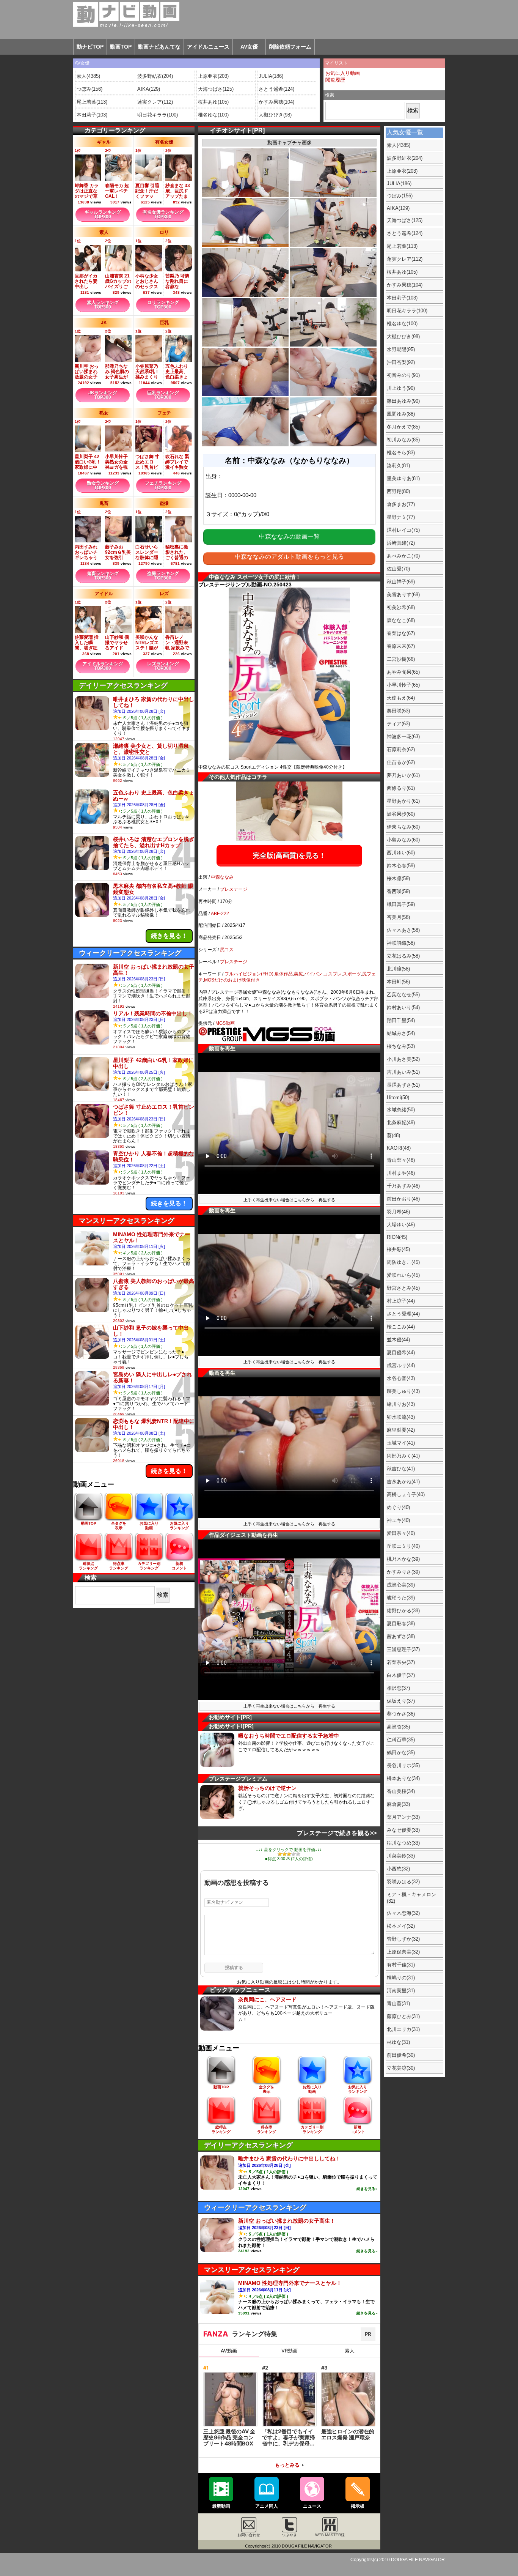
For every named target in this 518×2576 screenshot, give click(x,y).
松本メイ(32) (401, 1926)
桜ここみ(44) (401, 1327)
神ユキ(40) (398, 1520)
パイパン (313, 974)
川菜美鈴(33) (401, 1856)
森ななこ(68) (401, 620)
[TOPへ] (118, 14)
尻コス (227, 950)
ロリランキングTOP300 (163, 305)
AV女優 (249, 47)
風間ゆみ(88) (401, 414)
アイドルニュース (208, 47)
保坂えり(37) (401, 1701)
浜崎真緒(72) (401, 543)
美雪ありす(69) (403, 595)
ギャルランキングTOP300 (103, 214)
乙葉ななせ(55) (403, 995)
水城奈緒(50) (401, 1110)
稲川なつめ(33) (403, 1843)
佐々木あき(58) (403, 930)
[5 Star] (298, 1854)
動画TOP (121, 47)
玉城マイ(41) (401, 1443)
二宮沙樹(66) (401, 659)
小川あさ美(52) (403, 1059)
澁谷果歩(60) (401, 814)
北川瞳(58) (398, 969)
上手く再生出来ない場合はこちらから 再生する (289, 1200)
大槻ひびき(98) (275, 115)
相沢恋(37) (398, 1688)
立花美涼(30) (401, 2068)
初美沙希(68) (401, 607)
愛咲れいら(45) (403, 1275)
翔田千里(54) (401, 1020)
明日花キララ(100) (158, 115)
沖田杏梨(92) (401, 362)
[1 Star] (280, 1854)
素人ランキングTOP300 (103, 305)
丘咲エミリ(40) (403, 1546)
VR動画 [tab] (290, 2351)
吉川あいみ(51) (403, 1072)
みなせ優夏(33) (403, 1830)
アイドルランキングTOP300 (103, 666)
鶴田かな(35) (401, 1753)
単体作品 (284, 974)
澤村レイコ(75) (403, 530)
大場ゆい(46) (401, 1225)
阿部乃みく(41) (403, 1456)
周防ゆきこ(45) (403, 1262)
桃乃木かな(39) (403, 1559)
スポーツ (352, 974)
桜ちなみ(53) (401, 1046)
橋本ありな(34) (403, 1778)
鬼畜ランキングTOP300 (103, 576)
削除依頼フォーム (290, 47)
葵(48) (393, 1135)
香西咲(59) (398, 891)
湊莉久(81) (398, 466)
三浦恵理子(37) (403, 1649)
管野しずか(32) (403, 1939)
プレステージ (234, 889)
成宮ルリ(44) (401, 1365)
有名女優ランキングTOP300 (163, 214)
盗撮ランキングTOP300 (163, 576)
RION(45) (397, 1237)
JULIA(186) (271, 76)
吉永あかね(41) (403, 1482)
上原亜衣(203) (213, 76)
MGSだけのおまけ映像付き (232, 980)
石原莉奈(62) (401, 749)
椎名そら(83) (401, 453)
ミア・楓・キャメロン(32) (411, 1898)
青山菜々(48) (401, 1160)
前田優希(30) (401, 2055)
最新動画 (221, 2506)
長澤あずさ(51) (403, 1085)
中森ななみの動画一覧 (289, 536)
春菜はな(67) (401, 633)
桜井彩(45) (398, 1249)
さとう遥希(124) (276, 89)
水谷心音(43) (401, 1378)
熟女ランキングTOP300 (103, 485)
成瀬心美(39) (401, 1585)
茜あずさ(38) (401, 1636)
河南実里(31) (401, 1991)
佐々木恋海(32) (403, 1913)
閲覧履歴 (335, 80)
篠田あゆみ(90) (403, 401)
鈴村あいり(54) (403, 1008)
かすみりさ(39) (403, 1572)
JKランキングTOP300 (103, 395)
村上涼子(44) (401, 1301)
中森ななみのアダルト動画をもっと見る (289, 557)
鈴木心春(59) (401, 866)
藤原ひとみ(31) (403, 2016)
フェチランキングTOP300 (163, 485)
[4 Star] (294, 1854)
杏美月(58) (398, 917)
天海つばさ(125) (216, 89)
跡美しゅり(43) (403, 1391)
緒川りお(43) (401, 1404)
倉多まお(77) (401, 504)
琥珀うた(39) (401, 1598)
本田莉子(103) (92, 115)
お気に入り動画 (343, 73)
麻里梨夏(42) (401, 1430)
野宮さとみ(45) (403, 1288)
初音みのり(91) (403, 375)
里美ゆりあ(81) (403, 478)
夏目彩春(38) (401, 1624)
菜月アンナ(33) (403, 1817)
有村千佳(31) (401, 1965)
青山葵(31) (398, 2003)
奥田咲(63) (398, 711)
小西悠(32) (398, 1869)
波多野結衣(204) (155, 76)
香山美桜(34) (401, 1791)
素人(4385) (88, 76)
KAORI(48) (399, 1148)
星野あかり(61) (403, 801)
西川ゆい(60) (401, 853)
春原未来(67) (401, 646)
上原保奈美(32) (403, 1952)
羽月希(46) (398, 1212)
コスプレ (333, 974)
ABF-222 (220, 914)
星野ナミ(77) (401, 517)
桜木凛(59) (398, 878)
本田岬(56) (398, 982)
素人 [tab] (350, 2351)
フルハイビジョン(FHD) (249, 974)
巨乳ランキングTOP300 (163, 395)
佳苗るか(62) (401, 762)
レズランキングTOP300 (163, 666)
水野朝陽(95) (401, 349)
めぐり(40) (398, 1507)
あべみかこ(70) (403, 556)
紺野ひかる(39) (403, 1611)
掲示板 (358, 2506)
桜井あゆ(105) (213, 102)
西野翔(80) (398, 491)
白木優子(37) (401, 1675)
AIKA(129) (149, 89)
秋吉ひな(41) (401, 1469)
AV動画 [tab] (229, 2351)
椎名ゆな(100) (213, 115)
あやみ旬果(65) (403, 672)
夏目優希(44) (401, 1353)
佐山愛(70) (398, 569)
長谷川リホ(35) (403, 1765)
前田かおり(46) (403, 1199)
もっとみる (287, 2465)
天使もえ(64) (401, 698)
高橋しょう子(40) (406, 1494)
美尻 (298, 974)
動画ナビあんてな (159, 47)
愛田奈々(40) (401, 1533)
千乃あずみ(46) (403, 1186)
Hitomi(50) (398, 1097)
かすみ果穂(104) (276, 102)
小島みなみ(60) (403, 840)
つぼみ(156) (89, 89)
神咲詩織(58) (401, 943)
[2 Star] (284, 1854)
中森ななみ (222, 877)
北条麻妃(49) (401, 1123)
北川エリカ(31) (403, 2029)
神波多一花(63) (403, 737)
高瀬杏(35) (398, 1727)
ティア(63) (398, 724)
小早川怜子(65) (403, 685)
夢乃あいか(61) (403, 775)
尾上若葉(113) (92, 102)
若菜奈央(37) (401, 1662)
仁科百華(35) (401, 1740)
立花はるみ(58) (403, 956)
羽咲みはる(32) (403, 1882)
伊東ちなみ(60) (403, 827)
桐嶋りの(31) (401, 1978)
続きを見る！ (169, 936)
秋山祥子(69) (401, 582)
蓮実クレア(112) (155, 102)
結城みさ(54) (401, 1033)
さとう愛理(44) (403, 1314)
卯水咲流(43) (401, 1417)
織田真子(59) (401, 904)
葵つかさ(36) (401, 1714)
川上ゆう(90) (401, 388)
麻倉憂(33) (398, 1804)
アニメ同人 (267, 2506)
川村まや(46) (401, 1173)
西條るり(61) (401, 788)
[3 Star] (289, 1854)
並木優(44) (398, 1340)
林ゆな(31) (398, 2042)
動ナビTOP (90, 47)
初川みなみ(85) (403, 440)
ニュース (312, 2506)
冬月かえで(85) (403, 427)
